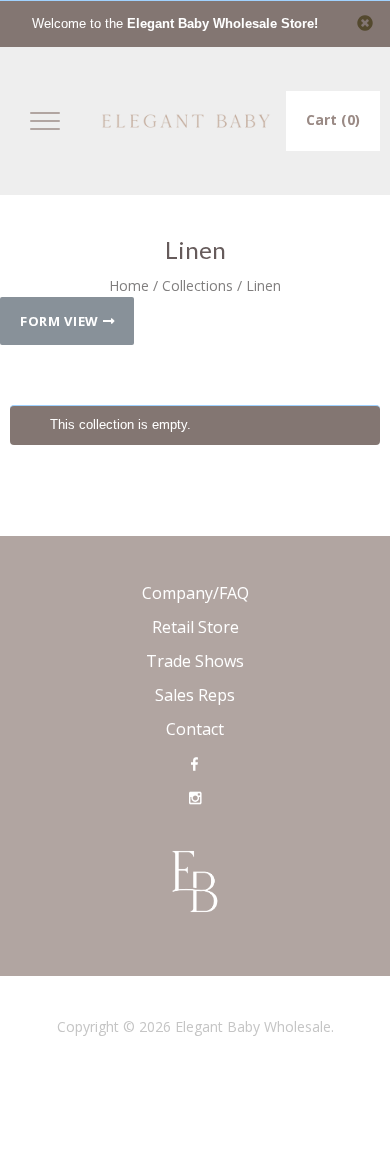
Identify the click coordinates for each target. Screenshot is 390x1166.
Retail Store (195, 627)
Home (129, 285)
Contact (195, 729)
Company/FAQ (195, 593)
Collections (197, 285)
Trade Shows (195, 661)
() (333, 119)
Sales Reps (195, 695)
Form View (61, 321)
